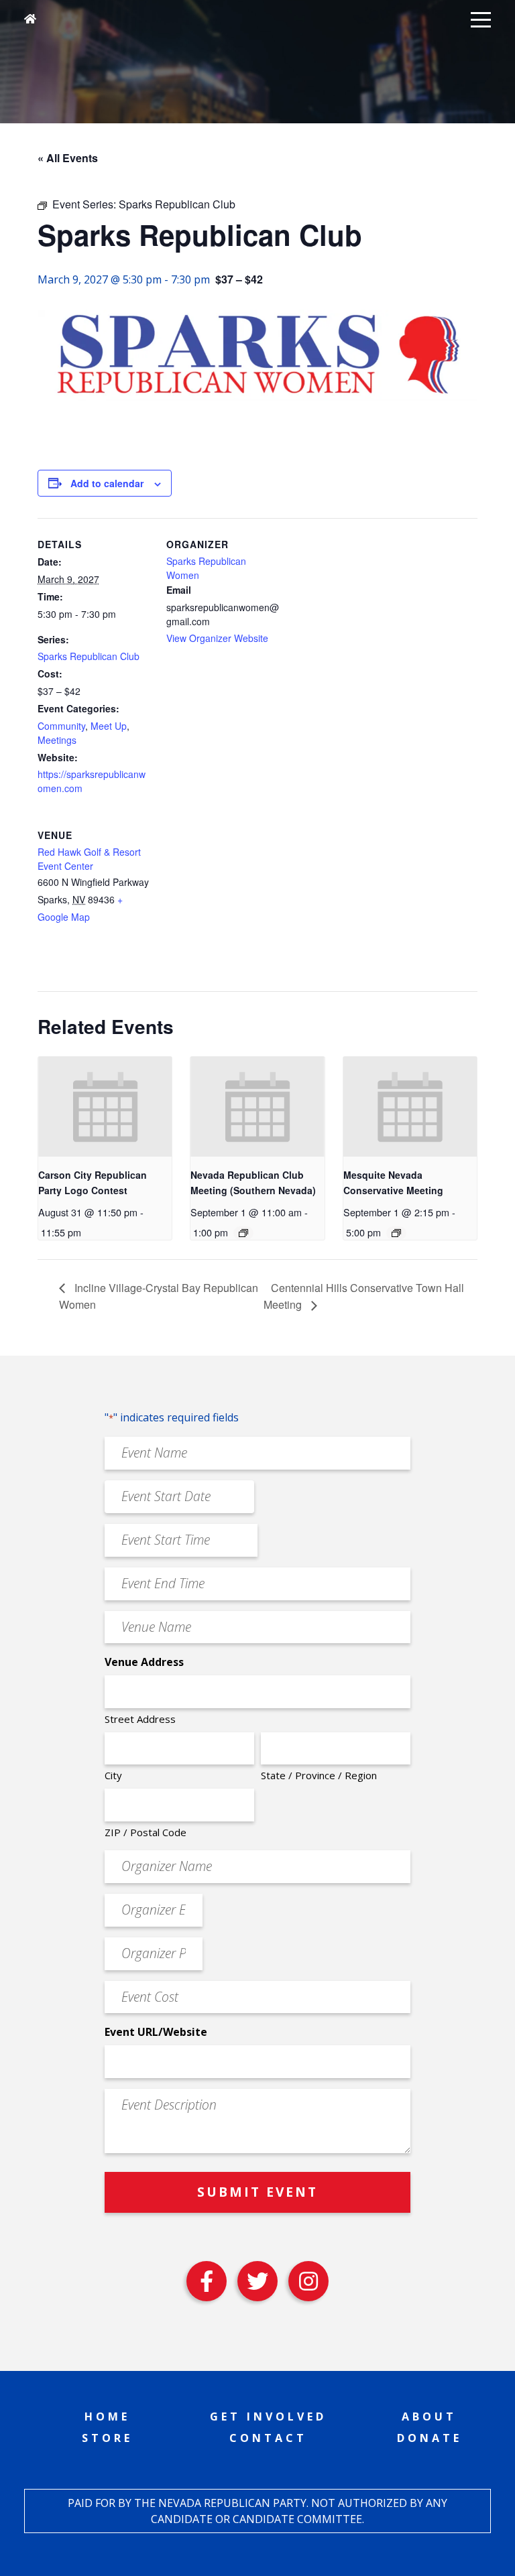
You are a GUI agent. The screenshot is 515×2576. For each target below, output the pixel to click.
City (113, 1775)
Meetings (57, 740)
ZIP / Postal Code (146, 1832)
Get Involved (268, 2417)
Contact (268, 2438)
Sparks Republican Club (89, 656)
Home (107, 2417)
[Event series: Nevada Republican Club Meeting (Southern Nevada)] (243, 1233)
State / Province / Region (319, 1775)
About (429, 2417)
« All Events (68, 158)
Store (107, 2438)
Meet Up (109, 726)
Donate (430, 2438)
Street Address (140, 1719)
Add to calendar (107, 483)
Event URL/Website (156, 2032)
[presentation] (105, 1107)
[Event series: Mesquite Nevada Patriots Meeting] (396, 1233)
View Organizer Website (217, 638)
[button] (481, 19)
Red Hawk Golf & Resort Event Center (89, 859)
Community (61, 726)
